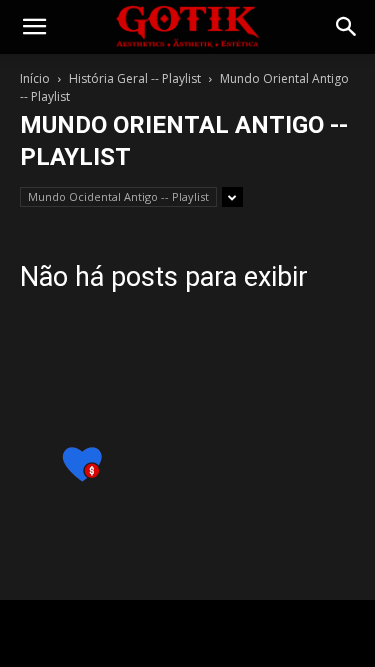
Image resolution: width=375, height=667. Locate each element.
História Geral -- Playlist (135, 78)
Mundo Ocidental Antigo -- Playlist (118, 196)
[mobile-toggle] (34, 27)
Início (35, 78)
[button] (347, 27)
